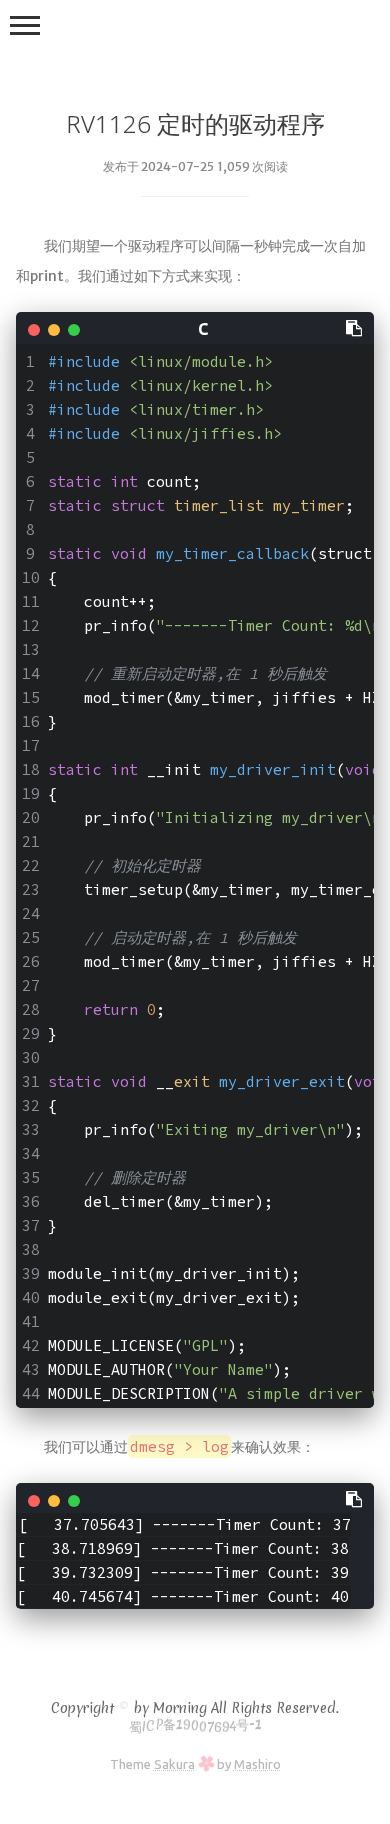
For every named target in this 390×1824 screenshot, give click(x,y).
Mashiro (257, 1764)
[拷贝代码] (355, 327)
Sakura (174, 1764)
